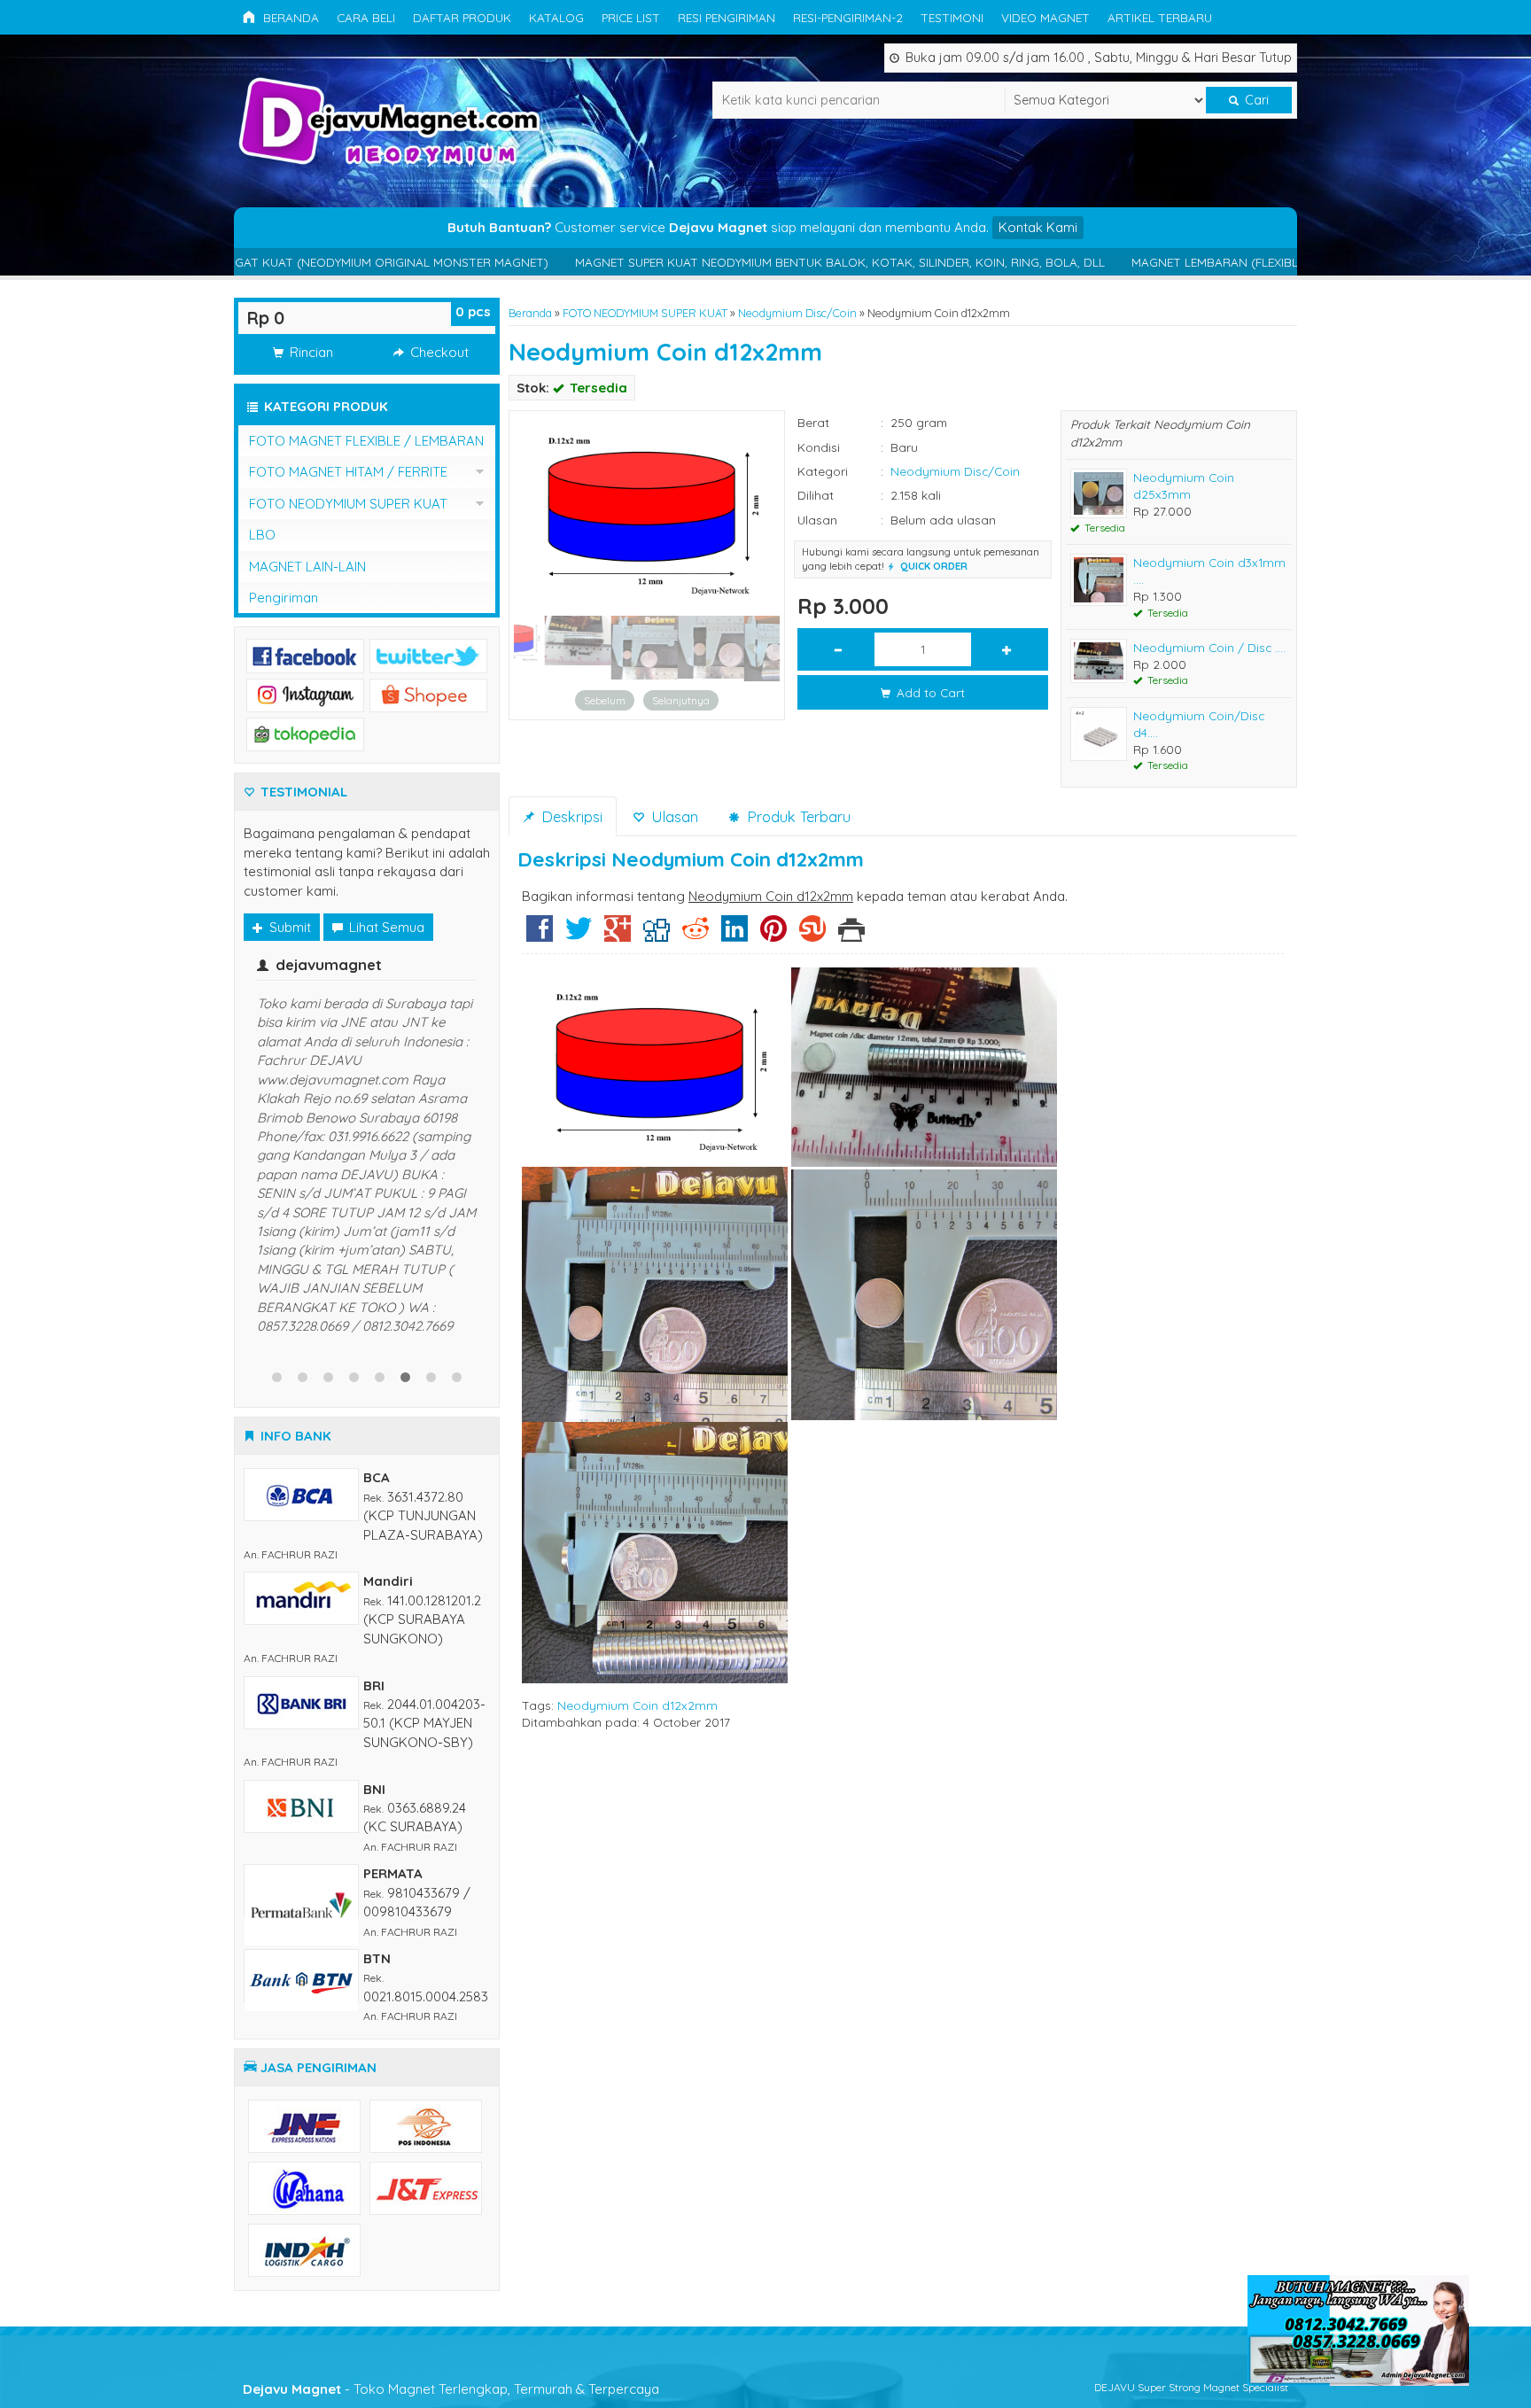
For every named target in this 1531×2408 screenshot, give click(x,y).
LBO (262, 535)
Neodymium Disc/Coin (797, 313)
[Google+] (618, 935)
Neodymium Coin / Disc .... (1209, 647)
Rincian (310, 352)
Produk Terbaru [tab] (797, 816)
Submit (288, 927)
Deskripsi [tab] (570, 816)
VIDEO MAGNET (1045, 17)
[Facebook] (540, 935)
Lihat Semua (385, 927)
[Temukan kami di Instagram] (305, 693)
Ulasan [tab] (672, 816)
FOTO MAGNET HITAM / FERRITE (348, 472)
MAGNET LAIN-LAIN (307, 567)
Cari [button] (1255, 100)
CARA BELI (366, 17)
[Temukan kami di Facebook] (305, 654)
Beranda (289, 17)
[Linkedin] (734, 935)
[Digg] (657, 935)
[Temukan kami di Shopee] (428, 693)
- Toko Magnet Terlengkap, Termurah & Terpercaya (451, 2066)
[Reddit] (696, 935)
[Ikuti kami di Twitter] (428, 654)
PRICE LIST (631, 17)
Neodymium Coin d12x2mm (665, 352)
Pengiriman (284, 598)
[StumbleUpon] (812, 935)
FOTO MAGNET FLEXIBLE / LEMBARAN (366, 441)
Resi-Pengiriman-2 (848, 17)
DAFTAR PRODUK (462, 17)
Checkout (438, 352)
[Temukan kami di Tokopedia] (305, 733)
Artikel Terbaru (1160, 17)
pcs (473, 311)
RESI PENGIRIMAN (727, 17)
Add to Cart (929, 692)
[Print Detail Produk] (851, 935)
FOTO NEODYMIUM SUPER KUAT (645, 313)
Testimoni (952, 17)
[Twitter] (579, 935)
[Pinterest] (773, 935)
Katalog (556, 17)
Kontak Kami (1038, 227)
